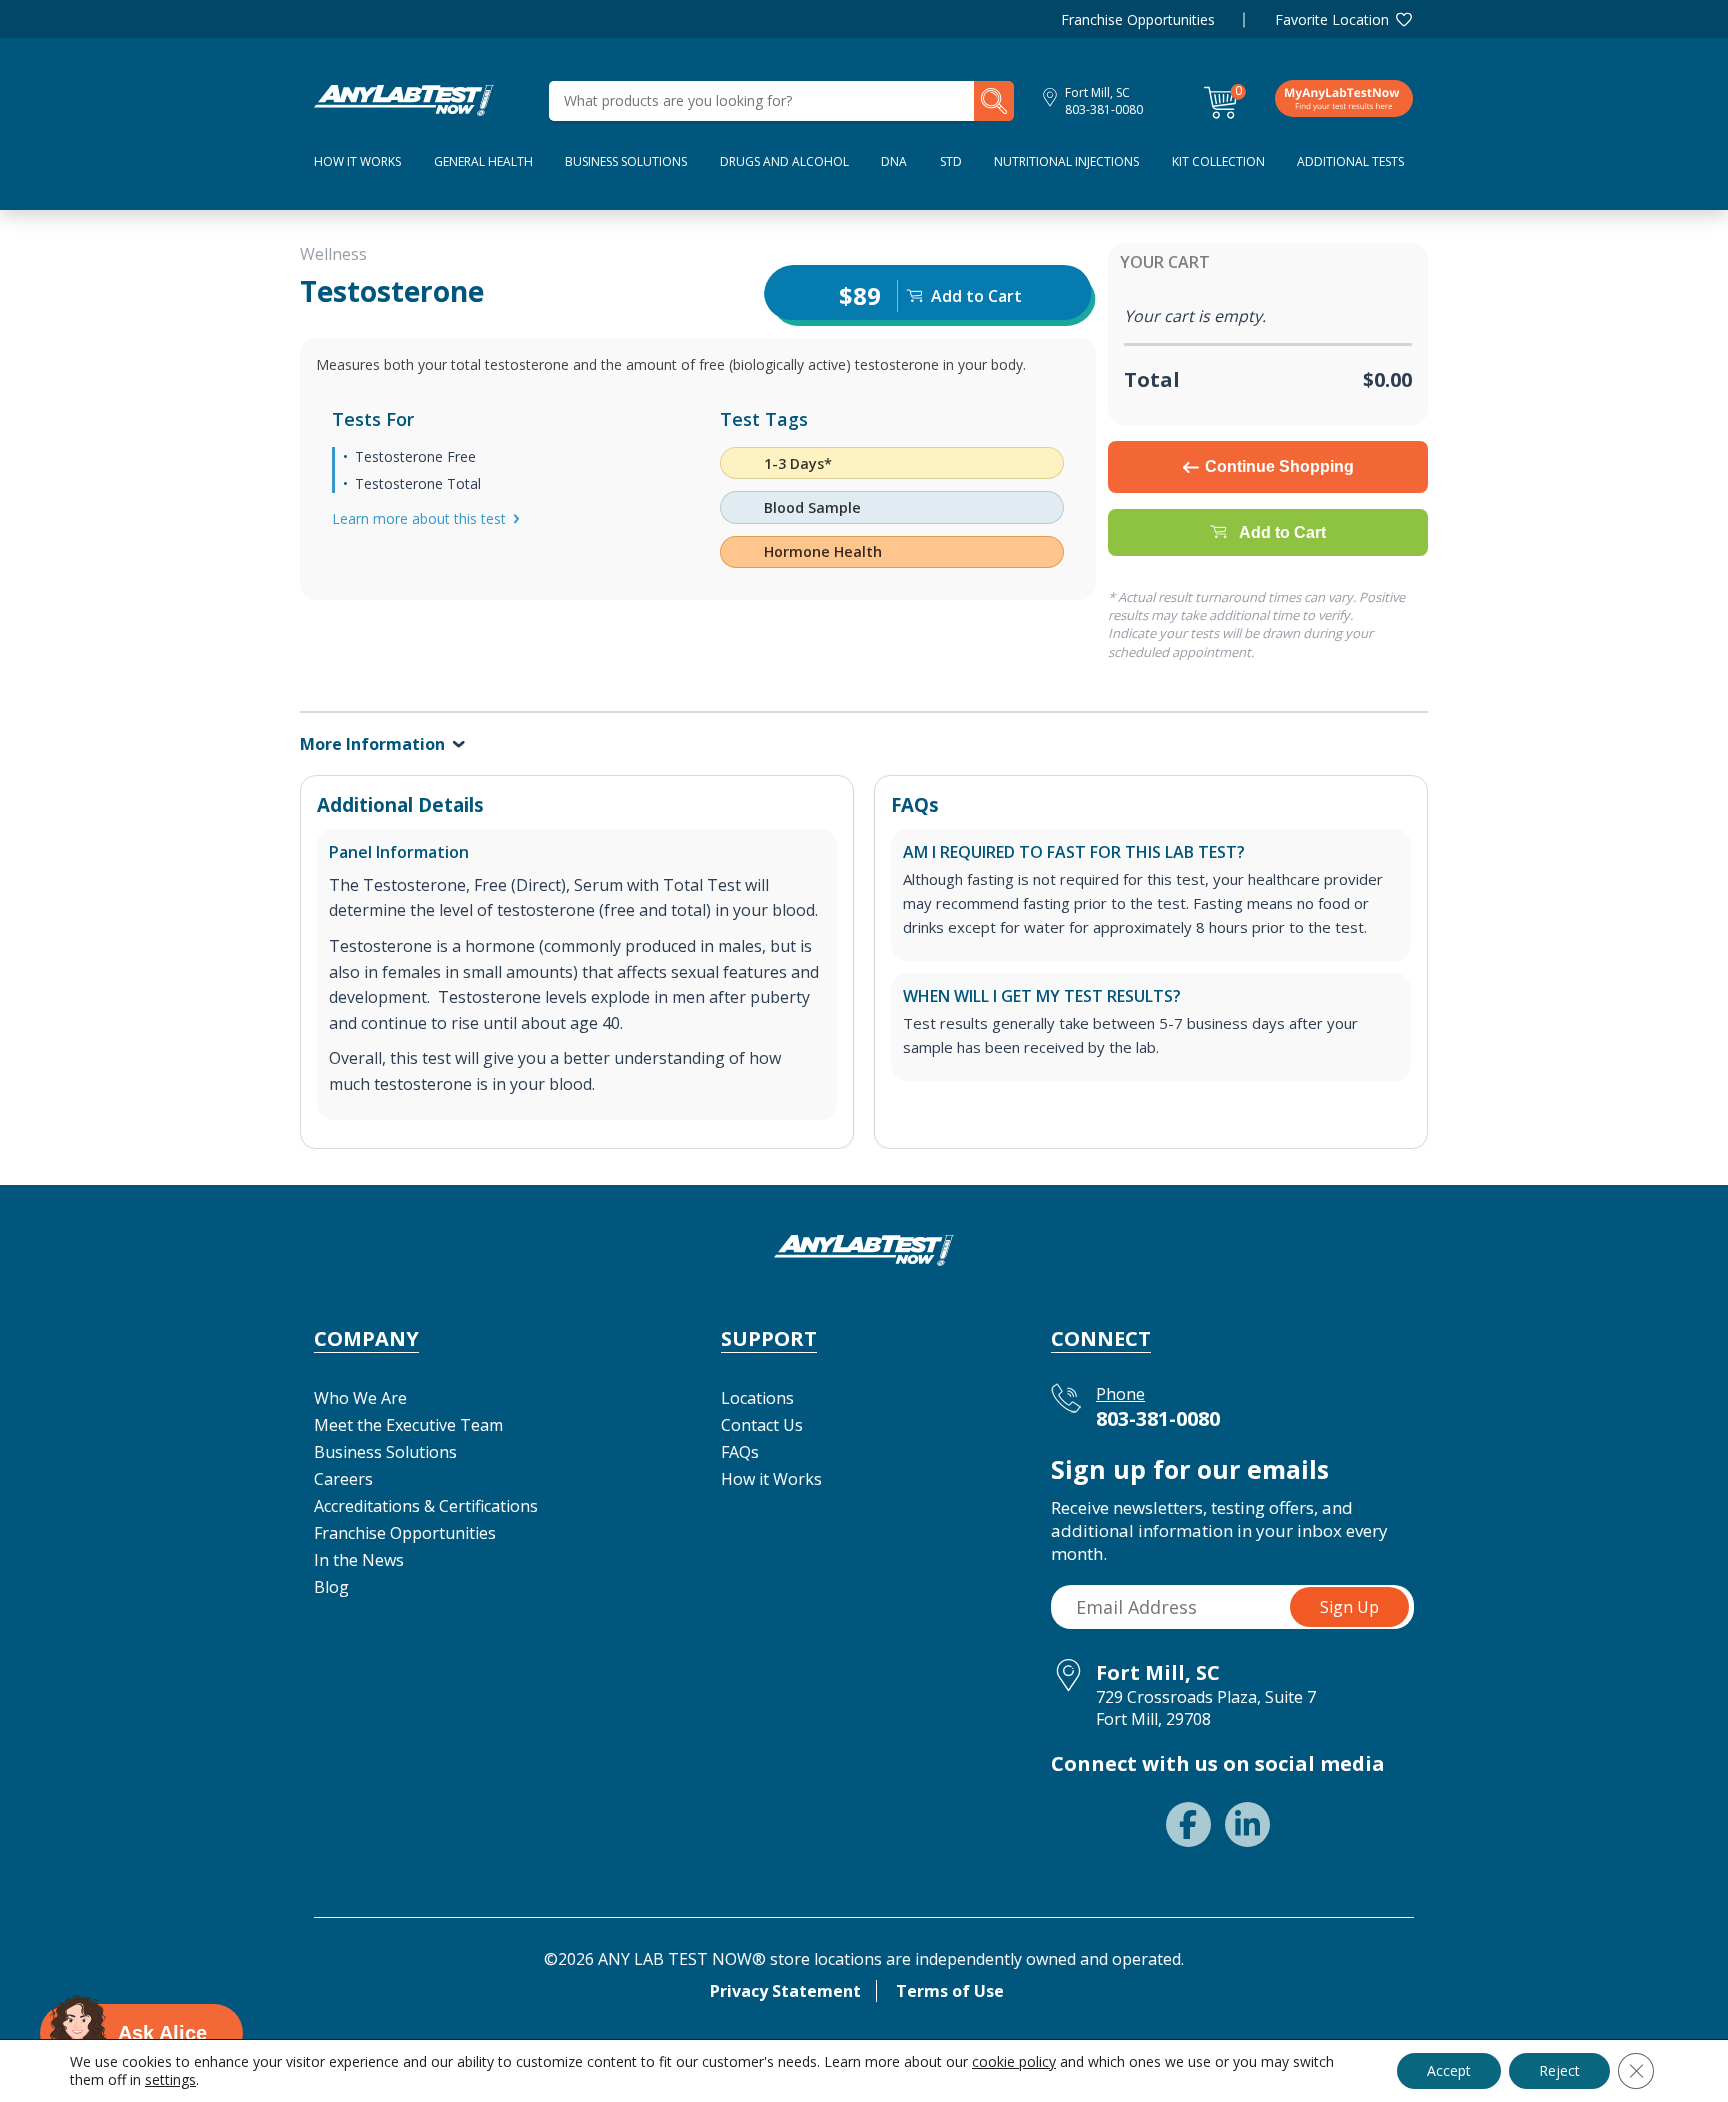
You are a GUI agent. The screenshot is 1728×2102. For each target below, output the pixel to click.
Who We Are (360, 1398)
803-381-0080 (1104, 109)
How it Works (771, 1479)
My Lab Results (1344, 98)
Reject (1559, 2070)
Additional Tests (1350, 161)
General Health (483, 161)
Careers (343, 1479)
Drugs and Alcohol (784, 161)
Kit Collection (1218, 161)
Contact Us (762, 1425)
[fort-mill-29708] (404, 99)
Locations (757, 1398)
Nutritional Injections (1066, 161)
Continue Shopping (1279, 466)
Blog (331, 1587)
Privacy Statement (785, 1991)
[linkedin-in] (1247, 1824)
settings (170, 2080)
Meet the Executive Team (408, 1425)
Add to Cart (1282, 532)
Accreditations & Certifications (426, 1506)
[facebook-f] (1188, 1824)
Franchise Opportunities (1138, 19)
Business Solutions (626, 161)
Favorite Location (1332, 19)
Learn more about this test (419, 518)
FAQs (740, 1452)
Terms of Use (950, 1991)
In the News (359, 1560)
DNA (894, 161)
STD (951, 161)
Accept (1449, 2070)
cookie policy (1014, 2061)
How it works (357, 161)
